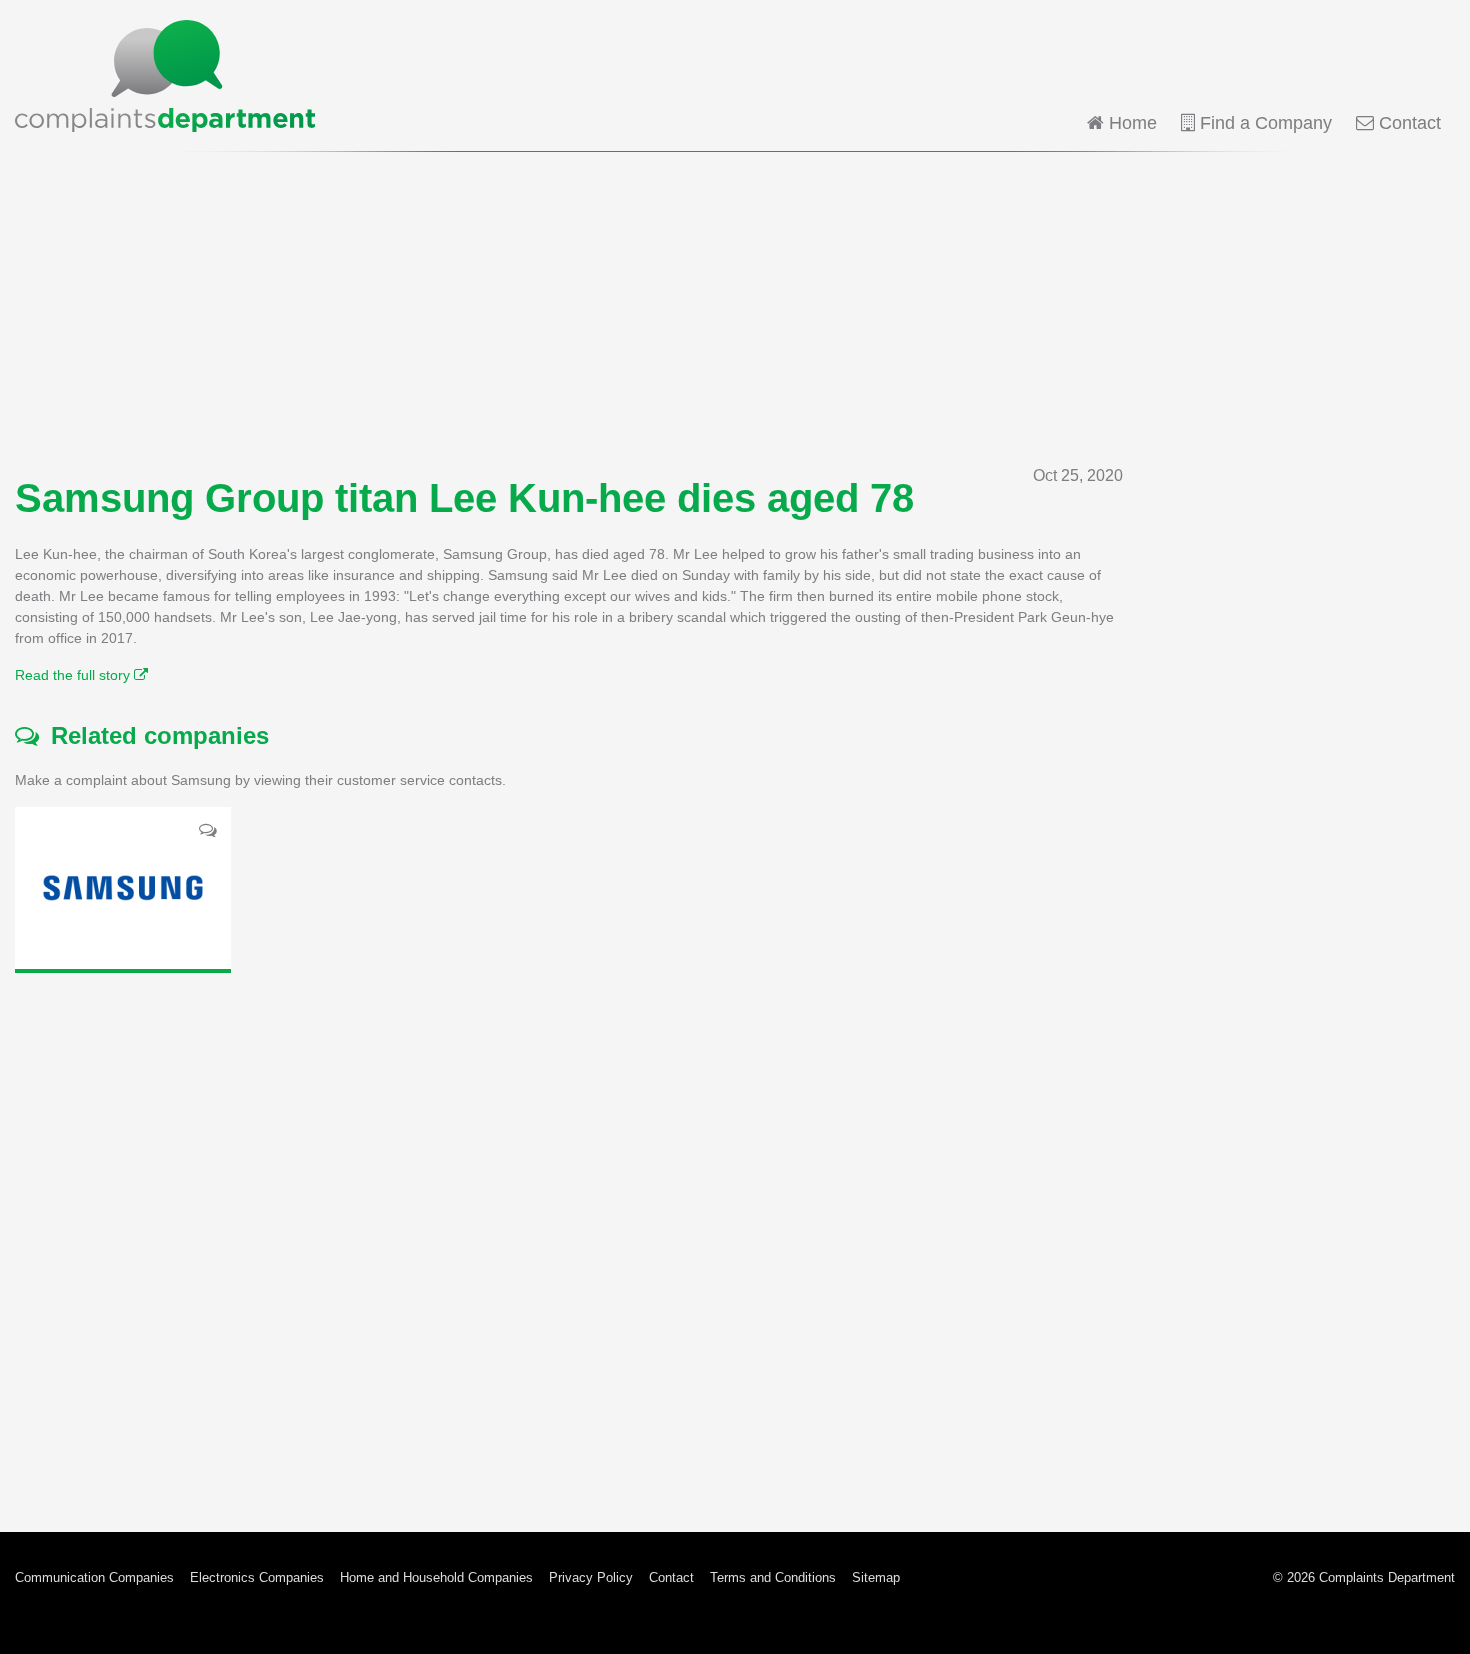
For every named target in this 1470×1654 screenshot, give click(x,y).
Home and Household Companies (436, 1577)
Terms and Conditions (773, 1577)
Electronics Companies (257, 1577)
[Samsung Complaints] (123, 888)
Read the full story (74, 675)
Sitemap (876, 1577)
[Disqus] (569, 1237)
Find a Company (1263, 123)
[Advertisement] (735, 308)
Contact (1407, 123)
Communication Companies (94, 1577)
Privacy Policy (591, 1577)
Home (1130, 123)
